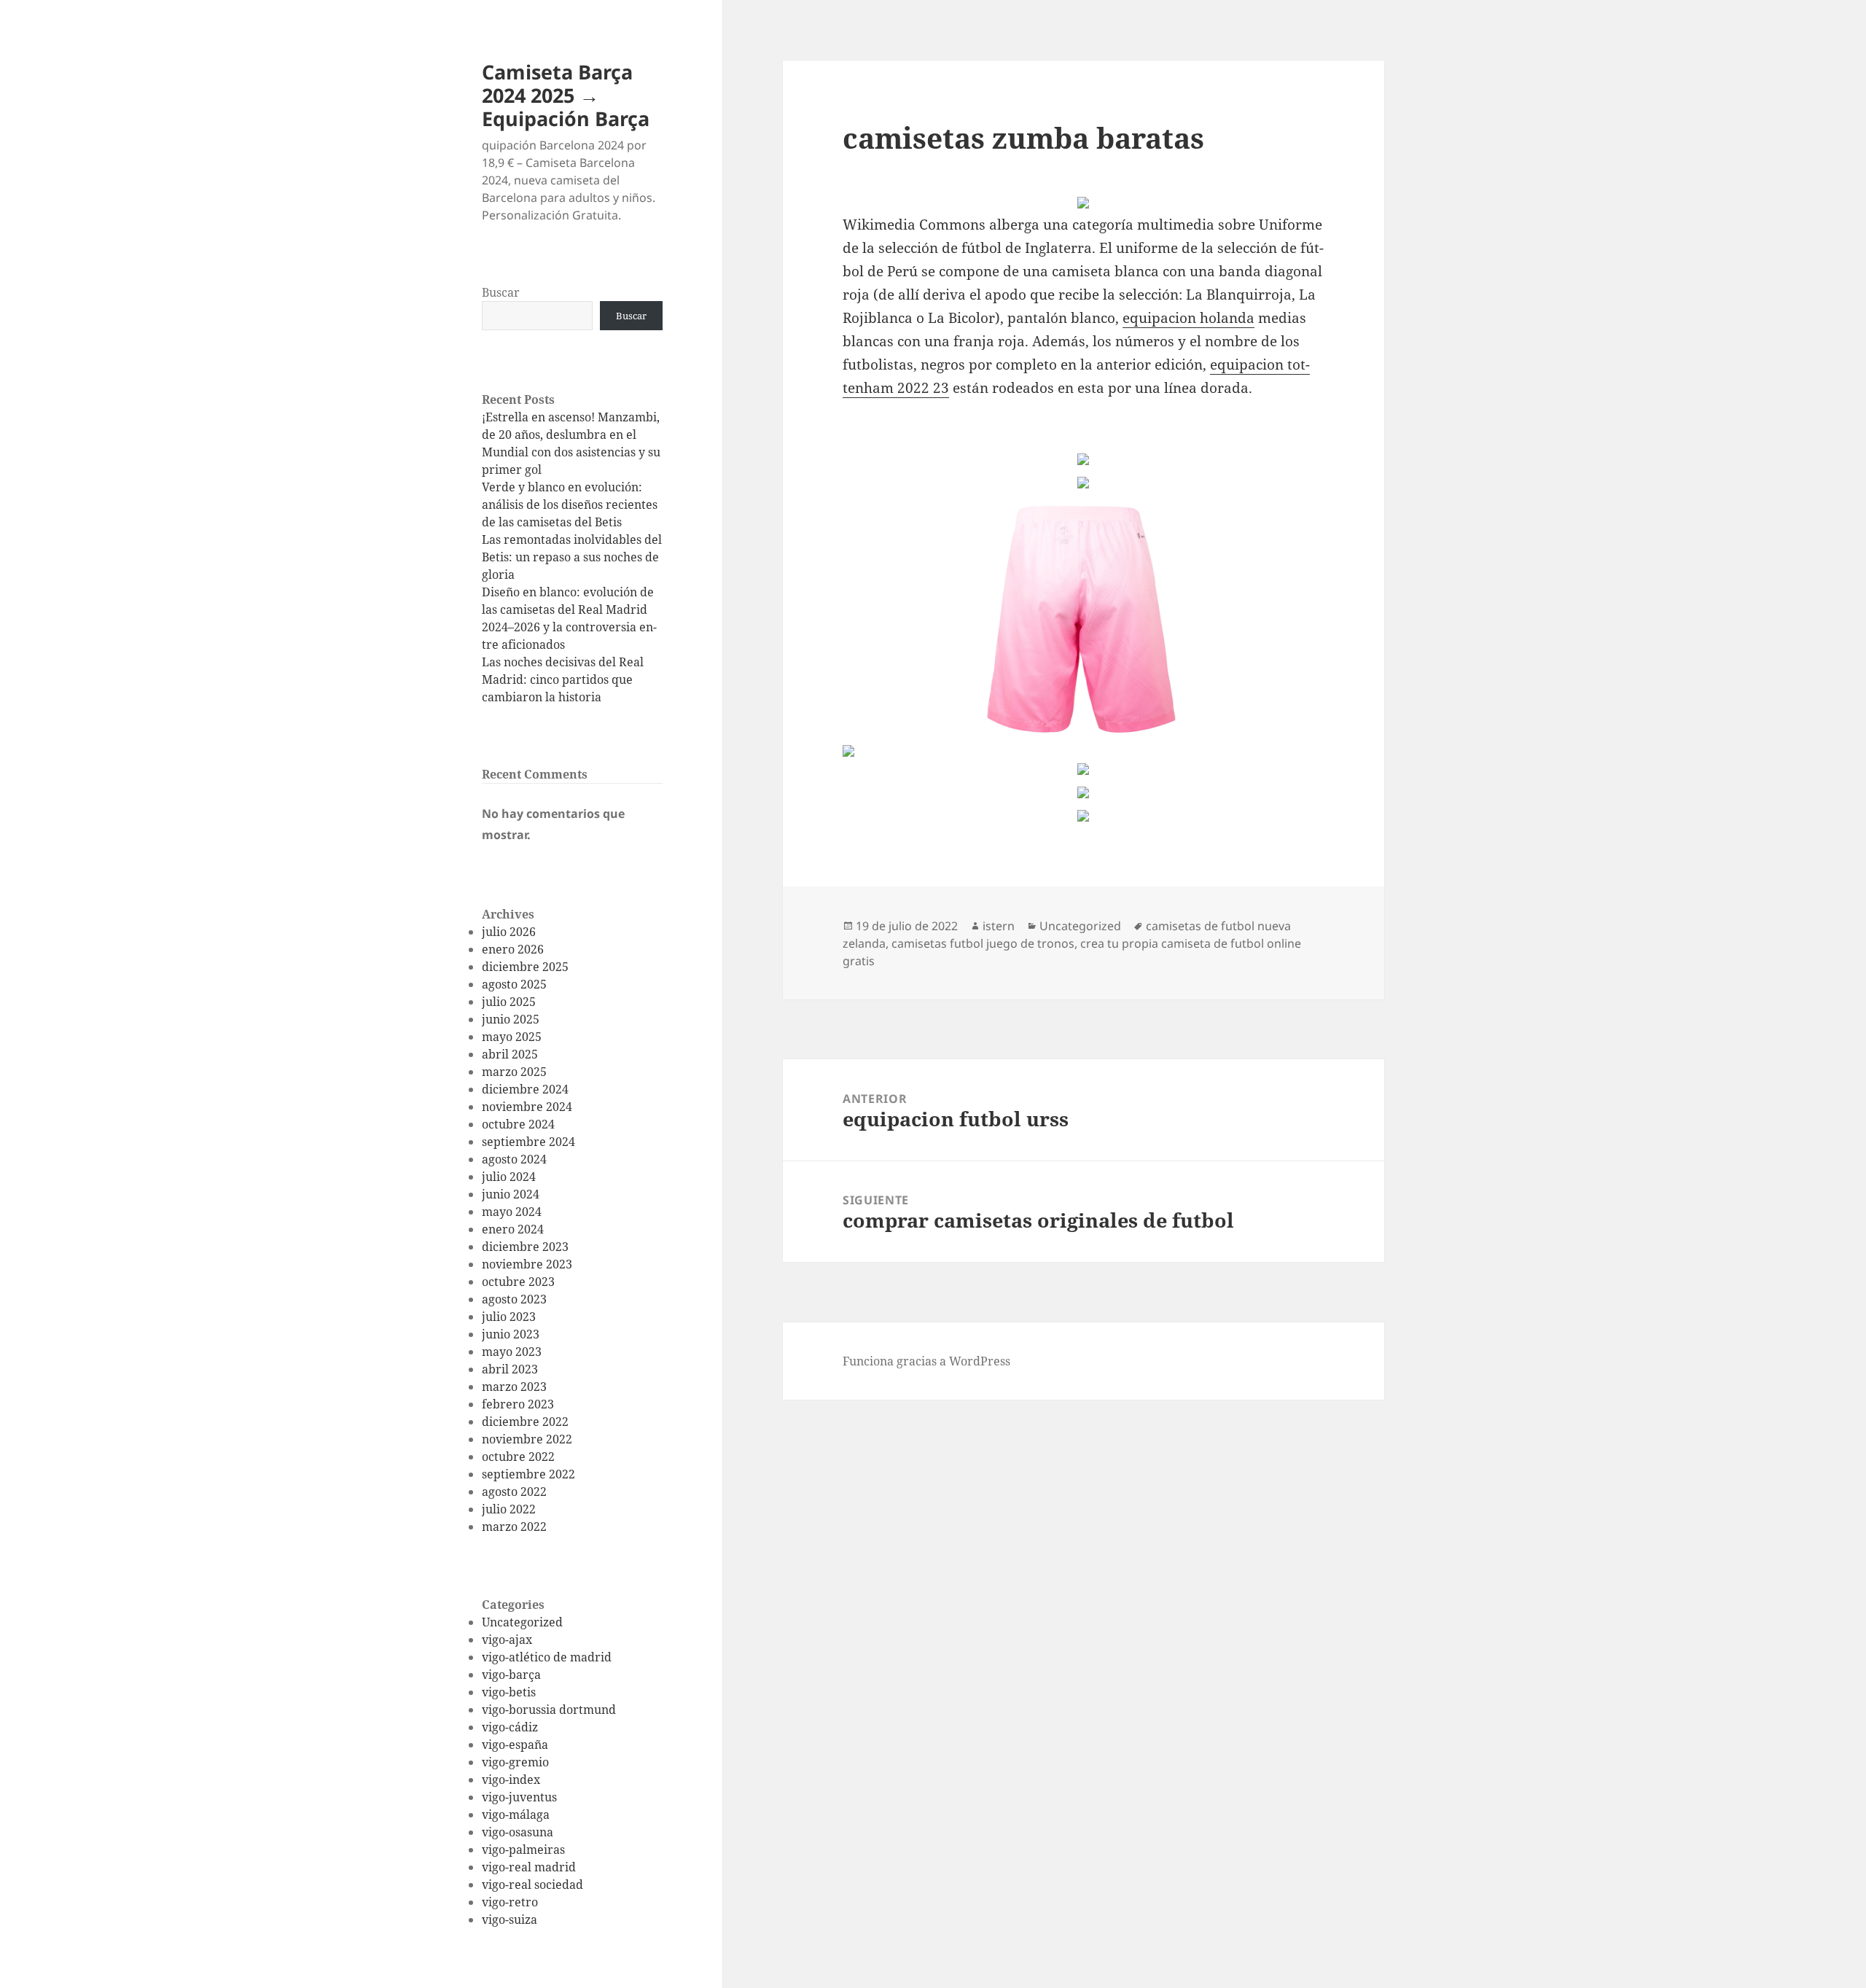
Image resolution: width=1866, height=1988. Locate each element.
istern (999, 926)
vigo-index (511, 1780)
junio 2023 (511, 1334)
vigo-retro (510, 1902)
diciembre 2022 (525, 1422)
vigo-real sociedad (532, 1884)
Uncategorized (522, 1622)
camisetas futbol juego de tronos (983, 943)
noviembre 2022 (527, 1439)
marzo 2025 (514, 1072)
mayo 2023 (512, 1352)
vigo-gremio (515, 1762)
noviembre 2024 (527, 1107)
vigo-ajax (507, 1640)
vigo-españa (515, 1745)
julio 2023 (509, 1317)
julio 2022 (509, 1509)
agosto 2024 (514, 1159)
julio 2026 (509, 932)
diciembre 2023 (525, 1247)
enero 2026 (513, 949)
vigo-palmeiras (523, 1849)
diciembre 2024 (525, 1089)
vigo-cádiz (510, 1727)
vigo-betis (509, 1692)
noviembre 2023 (527, 1264)
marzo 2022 (514, 1527)
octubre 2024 (518, 1124)
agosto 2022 (514, 1492)
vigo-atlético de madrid (547, 1657)
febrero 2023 (518, 1404)
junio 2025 (511, 1019)
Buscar (501, 292)
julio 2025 (509, 1002)
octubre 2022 (518, 1457)
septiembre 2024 (528, 1142)
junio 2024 (511, 1194)
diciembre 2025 (525, 967)
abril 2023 (510, 1369)
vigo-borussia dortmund (549, 1710)
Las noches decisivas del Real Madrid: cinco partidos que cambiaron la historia (563, 679)
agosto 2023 (514, 1299)
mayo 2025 (512, 1037)
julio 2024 (509, 1177)
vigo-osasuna (518, 1832)
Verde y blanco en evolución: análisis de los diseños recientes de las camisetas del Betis (570, 504)
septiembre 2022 (528, 1474)
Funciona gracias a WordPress (926, 1361)
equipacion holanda (1188, 318)
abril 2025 (510, 1054)
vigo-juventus (519, 1797)
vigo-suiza (510, 1919)
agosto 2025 (514, 984)
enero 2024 (513, 1229)
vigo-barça (511, 1675)
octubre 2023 (518, 1282)
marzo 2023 (514, 1387)
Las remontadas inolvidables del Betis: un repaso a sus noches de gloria (572, 557)
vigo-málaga (516, 1814)
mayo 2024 (512, 1212)
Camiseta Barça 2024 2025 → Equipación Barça (566, 95)
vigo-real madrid (529, 1867)
